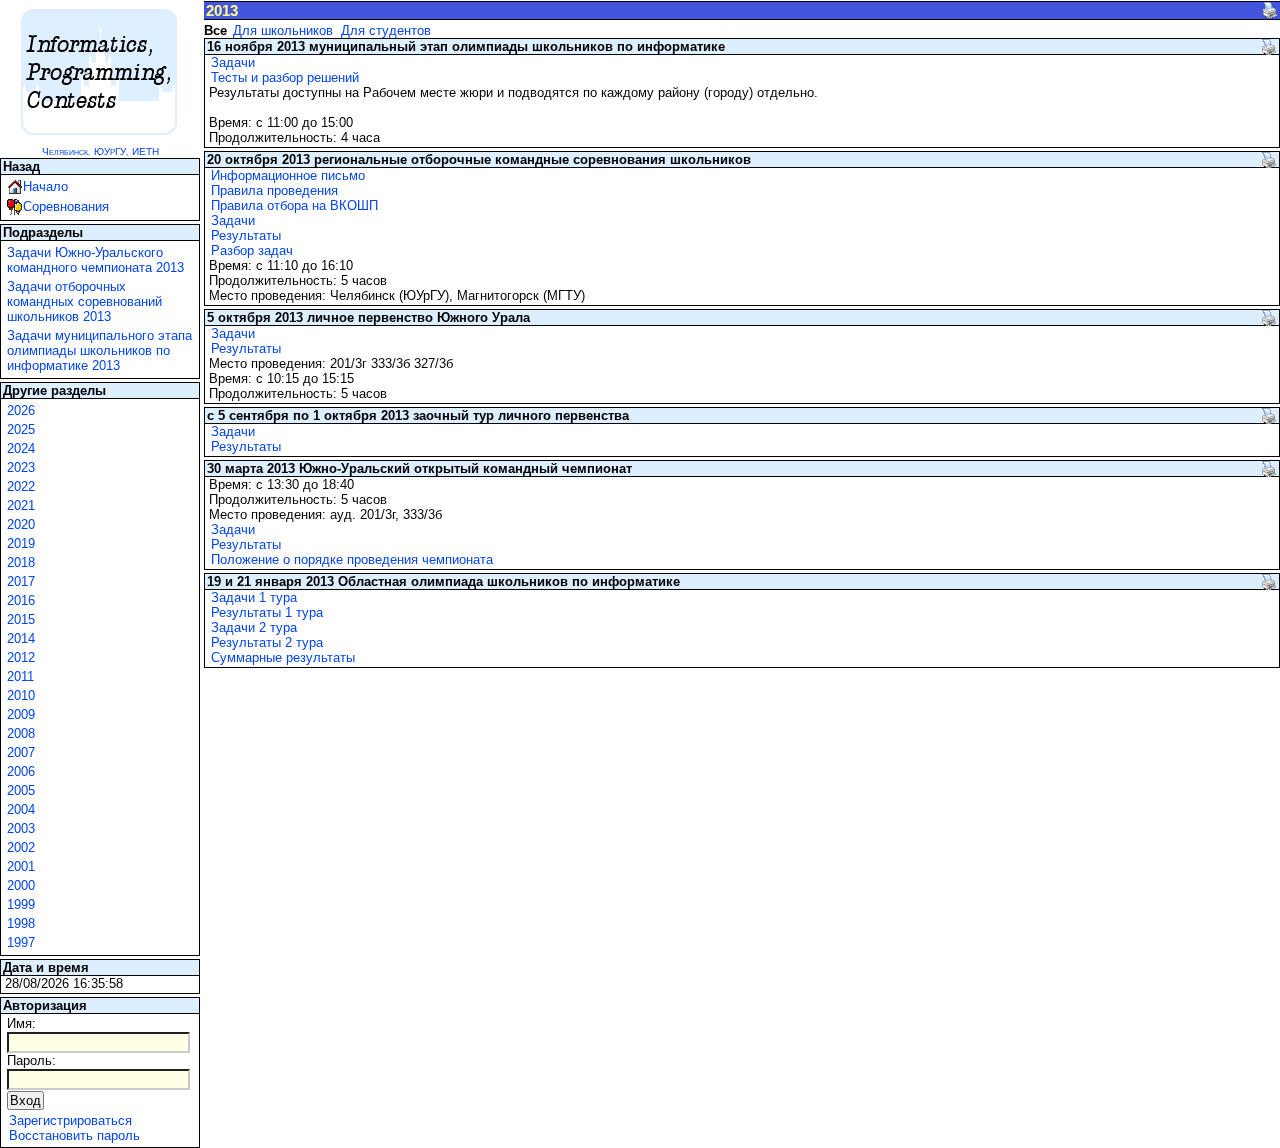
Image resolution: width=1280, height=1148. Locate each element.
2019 (21, 543)
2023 (21, 467)
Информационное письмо (288, 175)
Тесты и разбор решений (285, 77)
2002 (21, 847)
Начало (45, 186)
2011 (20, 676)
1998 (21, 923)
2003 (21, 828)
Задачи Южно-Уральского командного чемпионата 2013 (95, 260)
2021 (21, 505)
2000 (21, 885)
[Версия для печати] (1270, 10)
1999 (21, 904)
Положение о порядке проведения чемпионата (352, 559)
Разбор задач (252, 250)
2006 (21, 771)
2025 (21, 429)
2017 (21, 581)
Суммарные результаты (283, 657)
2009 (21, 714)
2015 (21, 619)
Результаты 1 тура (267, 612)
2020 (21, 524)
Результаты (246, 235)
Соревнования (66, 206)
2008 (21, 733)
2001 (21, 866)
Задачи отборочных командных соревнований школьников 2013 (84, 301)
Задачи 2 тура (254, 627)
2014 (21, 638)
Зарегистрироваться (70, 1120)
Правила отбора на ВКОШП (294, 205)
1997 (21, 942)
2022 (21, 486)
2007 (21, 752)
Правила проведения (274, 190)
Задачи (233, 62)
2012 (21, 657)
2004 (21, 809)
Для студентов (386, 30)
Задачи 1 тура (254, 597)
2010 (21, 695)
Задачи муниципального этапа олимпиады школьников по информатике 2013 (99, 350)
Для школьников (283, 30)
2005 (21, 790)
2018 (21, 562)
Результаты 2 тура (267, 642)
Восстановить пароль (74, 1135)
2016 (21, 600)
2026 (21, 410)
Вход (25, 1100)
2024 (21, 448)
